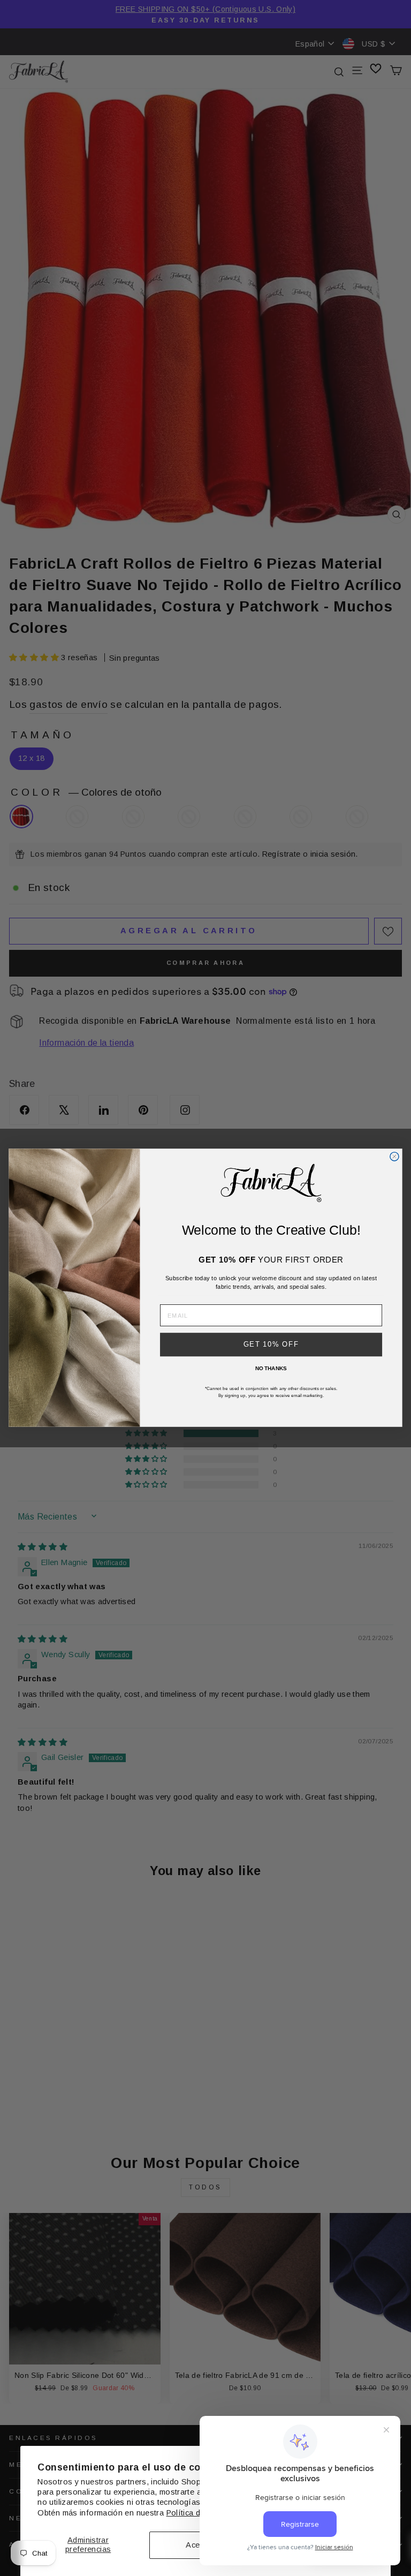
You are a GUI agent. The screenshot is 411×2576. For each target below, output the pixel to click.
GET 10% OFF (271, 1344)
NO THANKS (271, 1368)
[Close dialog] (394, 1157)
